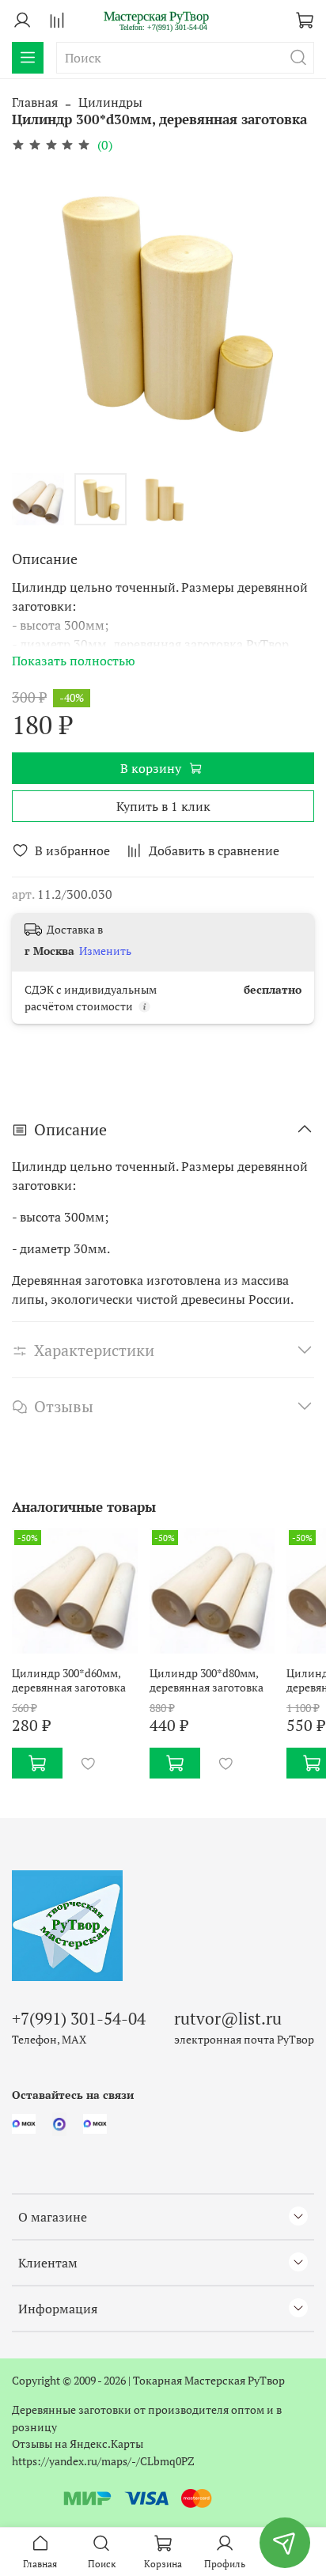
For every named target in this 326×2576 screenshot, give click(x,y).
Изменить (105, 951)
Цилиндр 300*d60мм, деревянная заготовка (69, 1679)
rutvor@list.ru (228, 2018)
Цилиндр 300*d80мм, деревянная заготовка (207, 1679)
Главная (35, 102)
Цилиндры (110, 102)
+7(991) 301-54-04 (79, 2018)
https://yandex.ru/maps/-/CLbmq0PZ (103, 2461)
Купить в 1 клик (163, 806)
